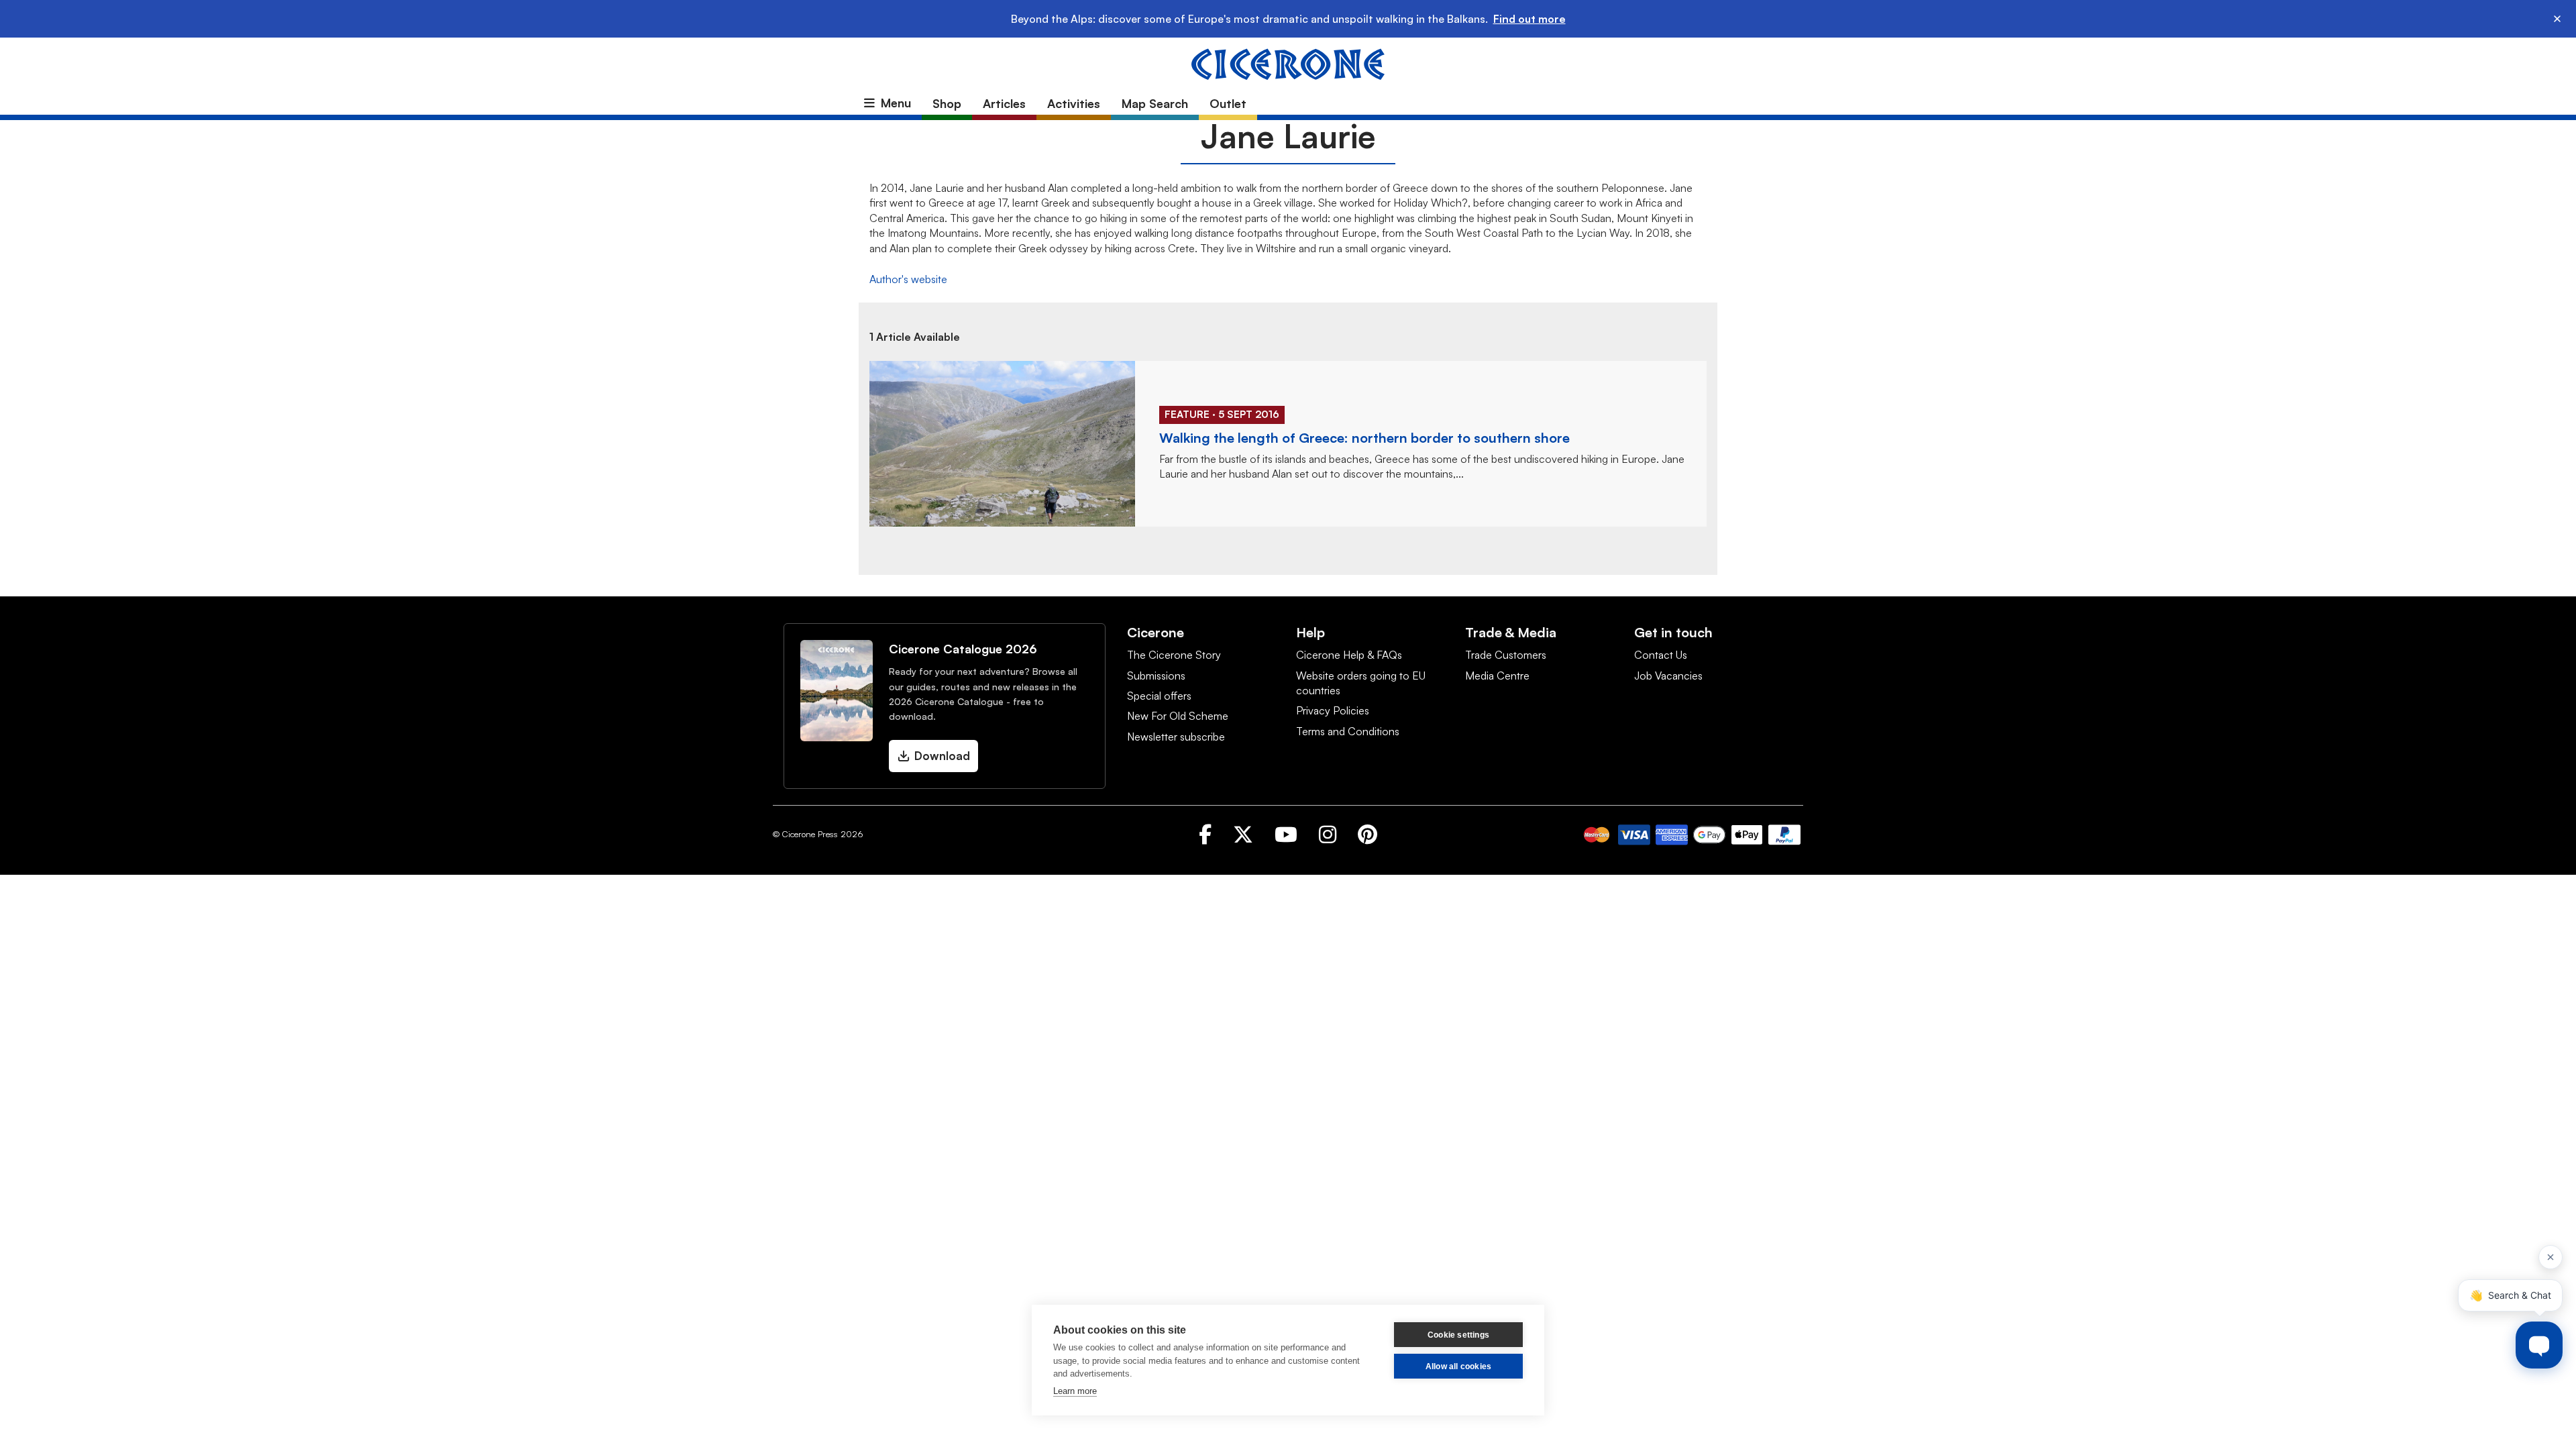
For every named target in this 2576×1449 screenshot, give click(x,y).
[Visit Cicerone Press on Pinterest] (1367, 834)
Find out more (1529, 19)
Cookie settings (1458, 1335)
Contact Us (1661, 655)
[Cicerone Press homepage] (1288, 63)
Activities (1074, 103)
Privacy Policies (1333, 710)
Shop (947, 103)
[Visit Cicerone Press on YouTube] (1286, 834)
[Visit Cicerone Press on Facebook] (1205, 834)
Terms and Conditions (1348, 731)
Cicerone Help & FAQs (1349, 655)
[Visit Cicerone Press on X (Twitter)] (1243, 834)
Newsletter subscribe (1176, 737)
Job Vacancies (1668, 676)
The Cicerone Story (1174, 655)
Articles (1004, 103)
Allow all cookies (1458, 1366)
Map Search (1155, 103)
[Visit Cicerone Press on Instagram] (1328, 834)
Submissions (1156, 676)
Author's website (908, 279)
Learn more (1075, 1391)
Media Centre (1497, 676)
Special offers (1159, 696)
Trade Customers (1506, 655)
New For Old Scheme (1178, 716)
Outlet (1228, 103)
